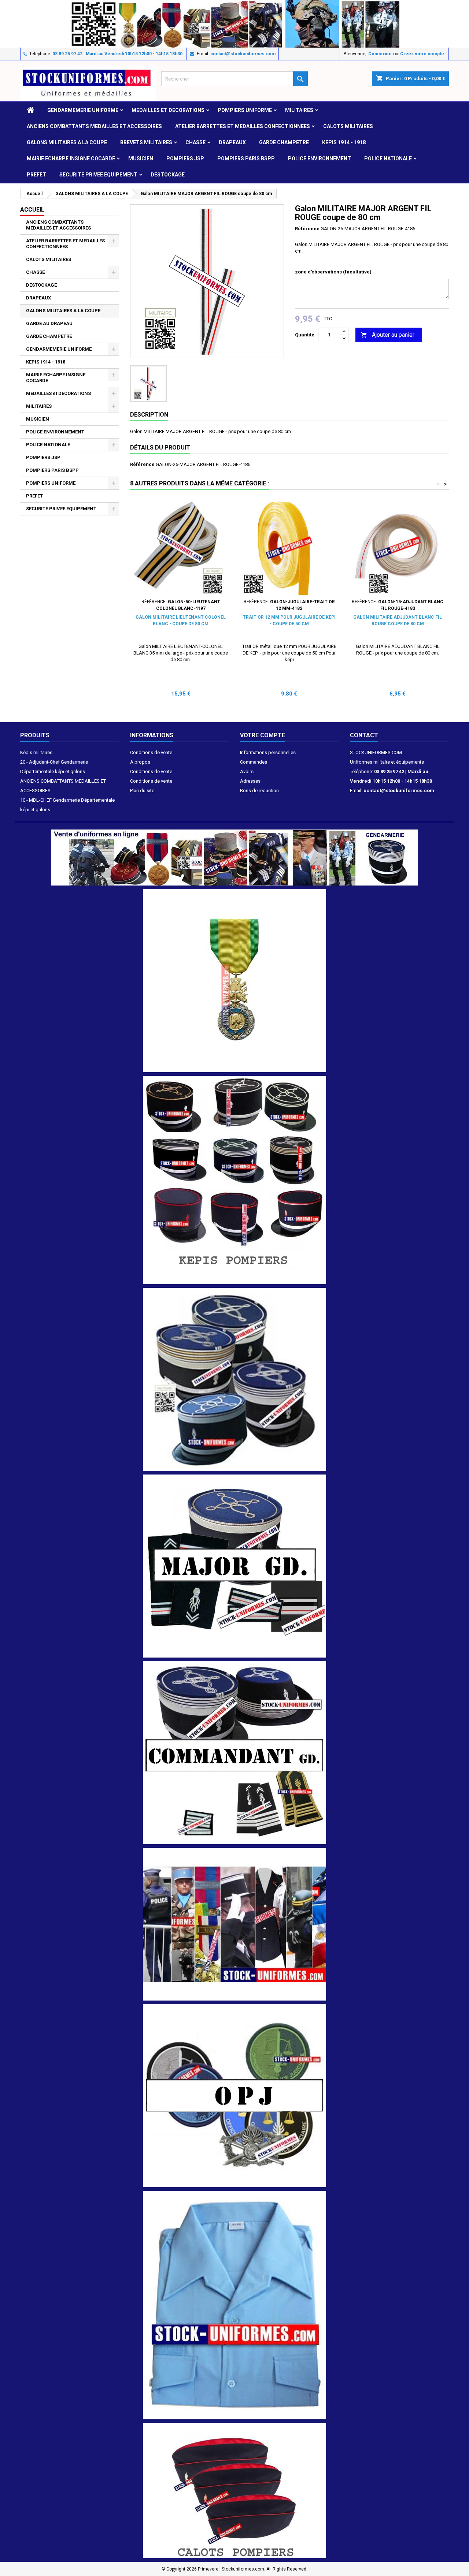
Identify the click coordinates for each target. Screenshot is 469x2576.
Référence (307, 229)
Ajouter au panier (388, 335)
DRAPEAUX (232, 142)
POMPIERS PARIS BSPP (246, 159)
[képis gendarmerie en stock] (234, 1379)
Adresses (250, 781)
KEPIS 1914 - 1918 (344, 142)
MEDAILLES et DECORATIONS (168, 110)
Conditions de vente (151, 752)
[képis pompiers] (234, 1180)
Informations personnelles (268, 752)
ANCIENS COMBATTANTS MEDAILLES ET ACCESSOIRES (94, 126)
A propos (140, 762)
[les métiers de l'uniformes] (234, 1924)
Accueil (32, 210)
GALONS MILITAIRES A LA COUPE (67, 142)
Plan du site (142, 791)
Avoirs (247, 771)
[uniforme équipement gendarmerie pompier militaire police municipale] (234, 23)
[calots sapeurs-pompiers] (234, 2490)
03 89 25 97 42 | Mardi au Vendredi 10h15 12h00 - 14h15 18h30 (117, 54)
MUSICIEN (141, 159)
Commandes (254, 762)
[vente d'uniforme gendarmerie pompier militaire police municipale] (234, 857)
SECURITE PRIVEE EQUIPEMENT (98, 175)
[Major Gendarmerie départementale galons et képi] (234, 1566)
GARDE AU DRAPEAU (49, 323)
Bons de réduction (259, 791)
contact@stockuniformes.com (243, 54)
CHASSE (195, 142)
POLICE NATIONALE (388, 159)
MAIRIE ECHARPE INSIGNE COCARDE (71, 159)
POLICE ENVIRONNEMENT (320, 159)
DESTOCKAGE (168, 175)
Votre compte (263, 735)
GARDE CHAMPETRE (284, 142)
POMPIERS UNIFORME (245, 110)
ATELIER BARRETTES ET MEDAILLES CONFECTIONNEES (243, 126)
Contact (364, 735)
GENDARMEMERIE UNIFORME (83, 110)
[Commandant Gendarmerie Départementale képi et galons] (234, 1753)
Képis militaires (36, 752)
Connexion (380, 54)
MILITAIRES (299, 110)
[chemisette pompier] (234, 2305)
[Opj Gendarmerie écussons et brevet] (234, 2095)
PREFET (36, 175)
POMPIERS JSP (185, 159)
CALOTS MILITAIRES (348, 126)
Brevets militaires (146, 142)
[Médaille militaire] (234, 980)
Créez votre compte (422, 54)
